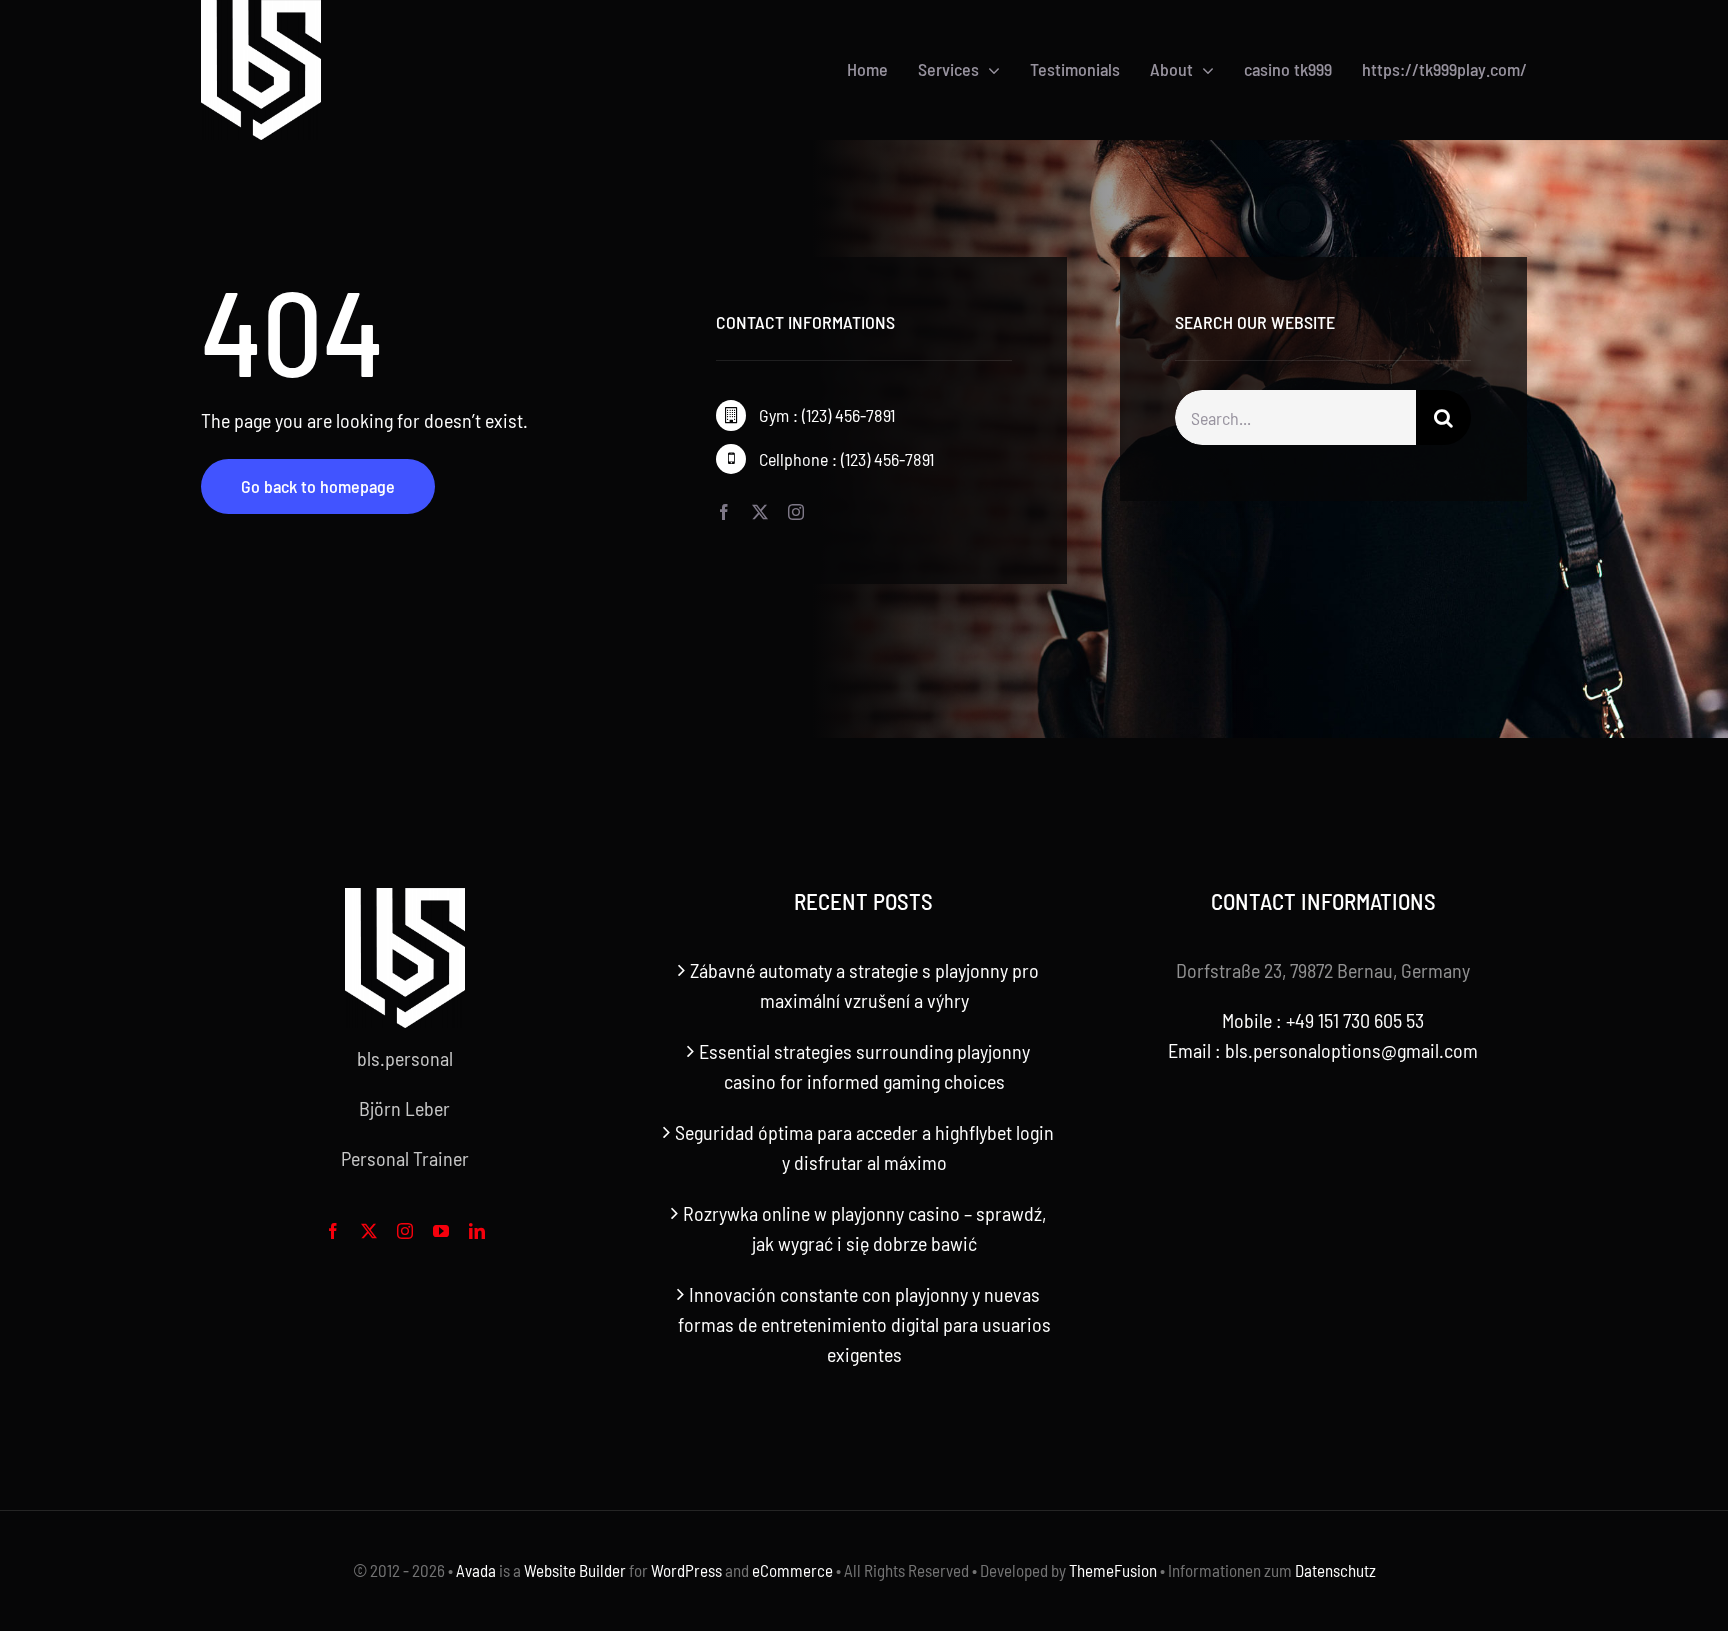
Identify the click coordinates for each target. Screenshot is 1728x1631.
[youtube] (441, 1231)
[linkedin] (477, 1231)
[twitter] (760, 512)
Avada (476, 1570)
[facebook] (724, 512)
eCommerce (792, 1570)
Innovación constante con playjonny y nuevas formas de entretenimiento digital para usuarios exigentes (864, 1324)
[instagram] (796, 512)
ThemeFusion (1113, 1570)
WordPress (686, 1570)
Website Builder (575, 1570)
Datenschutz (1335, 1570)
